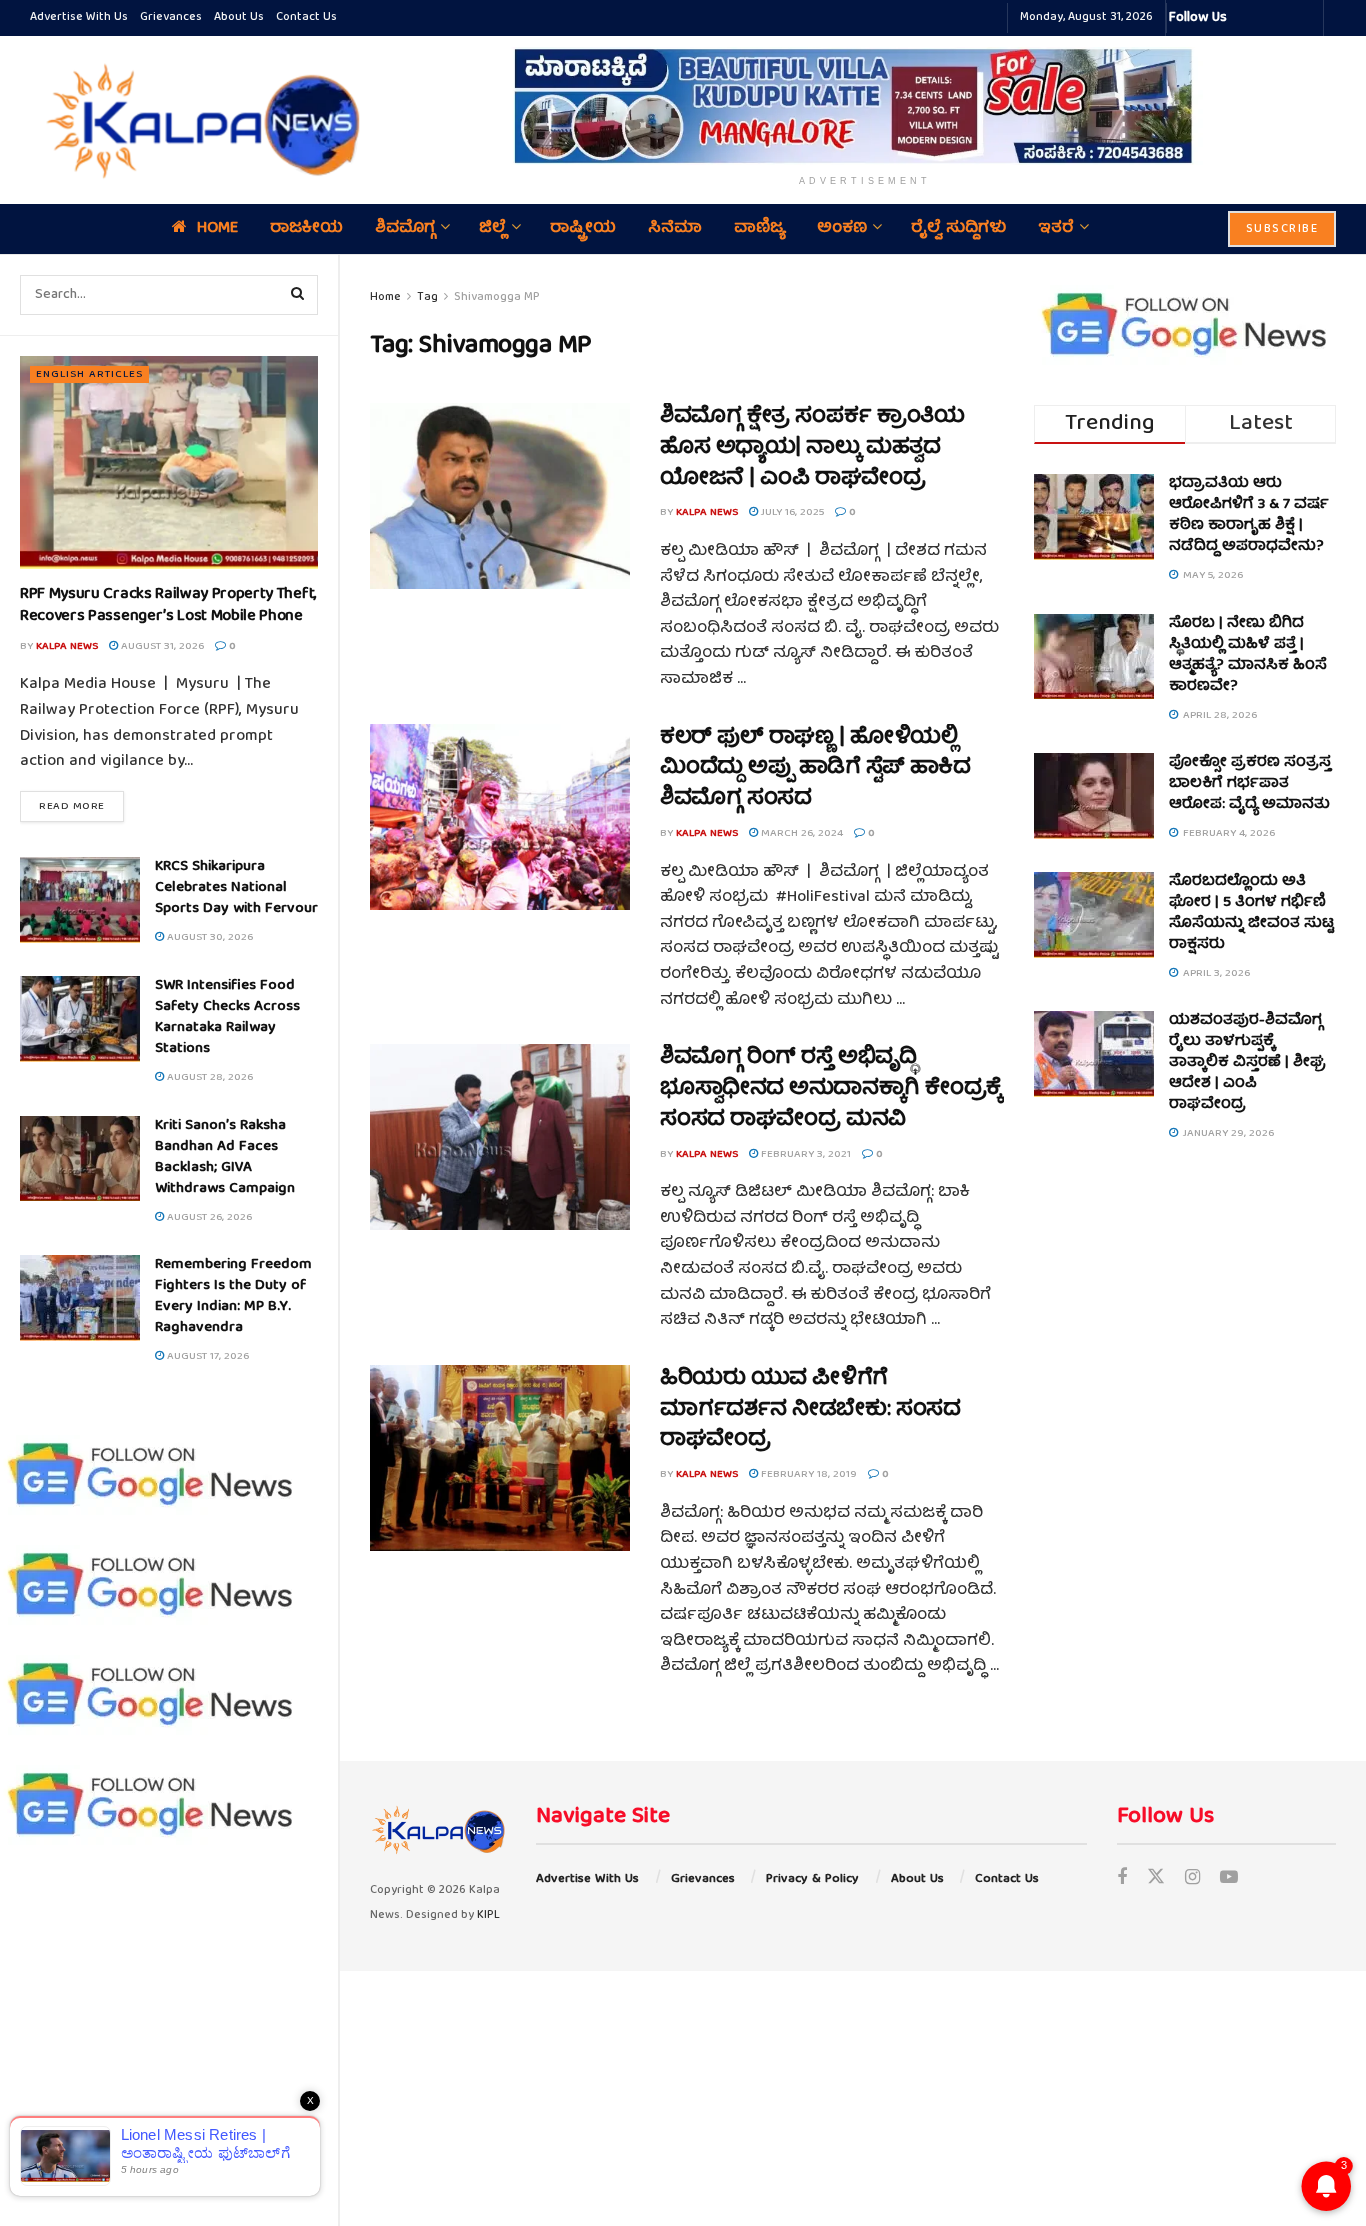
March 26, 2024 (800, 833)
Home (217, 229)
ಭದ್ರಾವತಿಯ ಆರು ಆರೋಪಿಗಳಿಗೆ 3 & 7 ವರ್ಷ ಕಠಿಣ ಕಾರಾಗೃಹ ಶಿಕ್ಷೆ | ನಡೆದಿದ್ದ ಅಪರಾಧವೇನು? (1249, 515)
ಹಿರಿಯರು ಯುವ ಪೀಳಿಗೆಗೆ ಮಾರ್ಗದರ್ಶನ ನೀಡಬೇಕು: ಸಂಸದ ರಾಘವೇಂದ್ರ (810, 1410)
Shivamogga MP (497, 297)
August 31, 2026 (161, 646)
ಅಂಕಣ (842, 229)
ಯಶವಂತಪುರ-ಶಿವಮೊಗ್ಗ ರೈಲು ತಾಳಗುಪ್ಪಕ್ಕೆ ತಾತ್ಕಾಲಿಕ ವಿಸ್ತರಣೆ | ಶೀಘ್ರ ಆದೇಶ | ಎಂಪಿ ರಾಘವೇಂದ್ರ (1247, 1063)
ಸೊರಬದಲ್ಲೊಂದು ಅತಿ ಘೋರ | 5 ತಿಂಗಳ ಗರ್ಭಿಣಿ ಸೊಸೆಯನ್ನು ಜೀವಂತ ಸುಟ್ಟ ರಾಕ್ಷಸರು (1251, 913)
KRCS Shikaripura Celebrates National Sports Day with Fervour (236, 888)
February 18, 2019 (807, 1474)
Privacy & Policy (812, 1879)
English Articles (89, 374)
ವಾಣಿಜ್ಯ (759, 229)
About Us (239, 17)
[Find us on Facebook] (1122, 1879)
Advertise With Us (79, 17)
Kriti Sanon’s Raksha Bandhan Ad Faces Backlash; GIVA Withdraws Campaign (225, 1157)
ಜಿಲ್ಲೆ (492, 229)
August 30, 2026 (208, 937)
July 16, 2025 (791, 512)
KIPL (488, 1915)
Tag (427, 297)
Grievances (171, 17)
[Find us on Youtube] (1229, 1879)
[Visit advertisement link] (865, 106)
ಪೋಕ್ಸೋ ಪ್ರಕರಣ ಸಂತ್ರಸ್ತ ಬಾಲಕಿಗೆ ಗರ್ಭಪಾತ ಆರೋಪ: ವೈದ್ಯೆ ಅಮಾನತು (1250, 784)
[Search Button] (298, 295)
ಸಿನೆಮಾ (675, 229)
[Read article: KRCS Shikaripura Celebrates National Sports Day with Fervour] (80, 900)
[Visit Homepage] (198, 120)
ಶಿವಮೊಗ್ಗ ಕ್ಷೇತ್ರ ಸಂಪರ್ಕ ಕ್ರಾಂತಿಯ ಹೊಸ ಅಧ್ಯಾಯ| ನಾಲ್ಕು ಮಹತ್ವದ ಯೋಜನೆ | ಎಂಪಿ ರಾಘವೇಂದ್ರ (812, 448)
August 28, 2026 (208, 1077)
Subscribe (1282, 229)
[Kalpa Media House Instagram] (1269, 18)
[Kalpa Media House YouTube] (1305, 18)
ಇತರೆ (1056, 229)
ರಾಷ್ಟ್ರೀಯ (583, 229)
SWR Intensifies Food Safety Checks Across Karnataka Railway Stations (227, 1017)
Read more (81, 806)
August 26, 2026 (208, 1217)
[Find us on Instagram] (1192, 1879)
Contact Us (306, 17)
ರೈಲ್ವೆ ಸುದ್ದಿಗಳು (958, 229)
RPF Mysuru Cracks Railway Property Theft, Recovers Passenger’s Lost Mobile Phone (168, 606)
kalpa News (67, 646)
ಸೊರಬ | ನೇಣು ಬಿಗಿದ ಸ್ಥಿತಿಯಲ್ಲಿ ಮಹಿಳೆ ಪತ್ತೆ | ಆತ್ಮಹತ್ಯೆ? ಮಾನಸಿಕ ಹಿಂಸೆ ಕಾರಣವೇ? (1248, 655)
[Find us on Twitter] (1156, 1879)
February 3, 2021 (804, 1154)
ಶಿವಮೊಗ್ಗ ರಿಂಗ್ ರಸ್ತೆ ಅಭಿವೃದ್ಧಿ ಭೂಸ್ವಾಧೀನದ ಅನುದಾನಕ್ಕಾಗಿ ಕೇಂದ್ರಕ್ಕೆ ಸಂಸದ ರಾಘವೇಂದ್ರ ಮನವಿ (831, 1089)
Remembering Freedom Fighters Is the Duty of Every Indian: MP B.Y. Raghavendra (233, 1296)
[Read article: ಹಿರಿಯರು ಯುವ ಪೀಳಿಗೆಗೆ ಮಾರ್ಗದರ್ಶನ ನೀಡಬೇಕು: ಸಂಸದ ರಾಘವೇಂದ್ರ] (500, 1458)
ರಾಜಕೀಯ (306, 229)
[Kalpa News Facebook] (1245, 18)
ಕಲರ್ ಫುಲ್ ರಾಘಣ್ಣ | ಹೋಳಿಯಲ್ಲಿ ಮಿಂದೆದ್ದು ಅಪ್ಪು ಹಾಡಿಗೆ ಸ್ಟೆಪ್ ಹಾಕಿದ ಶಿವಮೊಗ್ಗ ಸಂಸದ (815, 769)
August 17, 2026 (206, 1356)
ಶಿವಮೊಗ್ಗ (405, 229)
